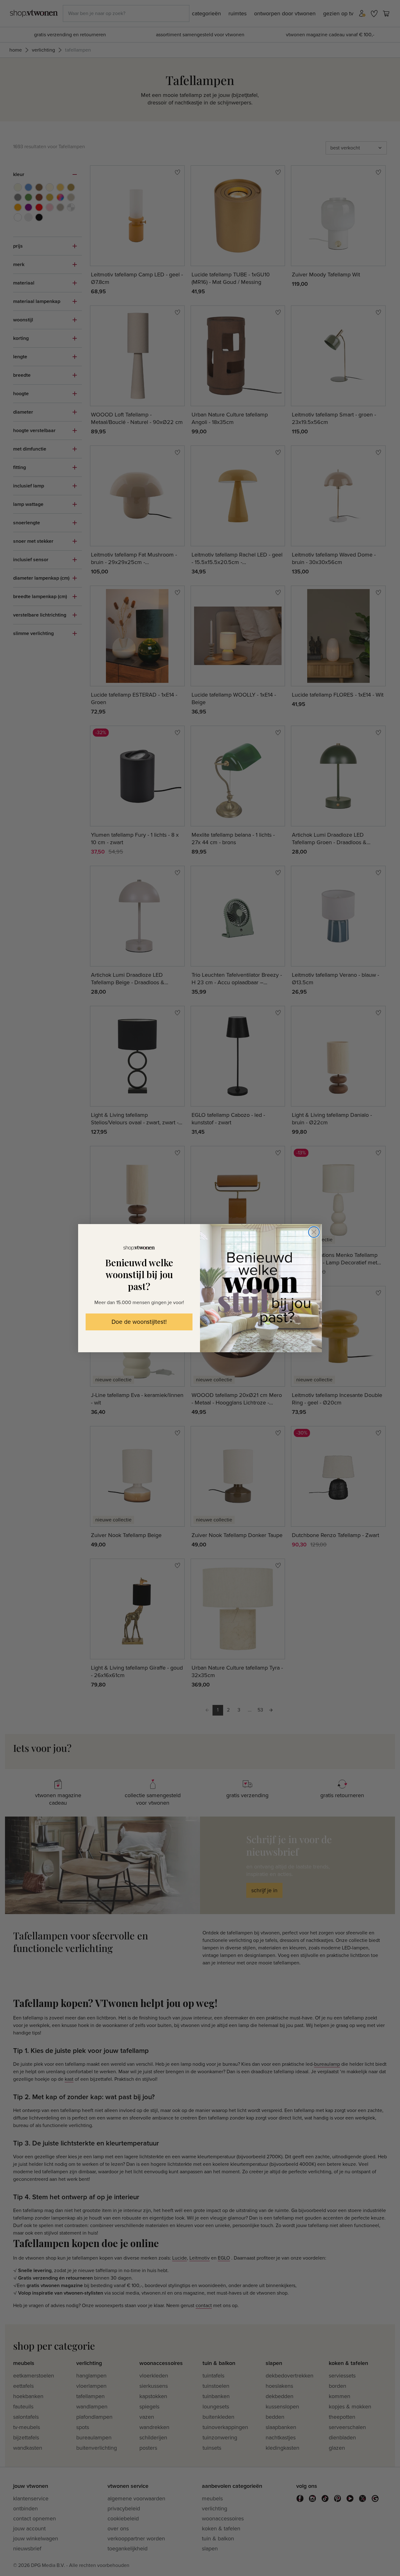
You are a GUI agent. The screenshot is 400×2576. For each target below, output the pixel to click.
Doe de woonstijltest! (139, 1322)
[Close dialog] (314, 1232)
